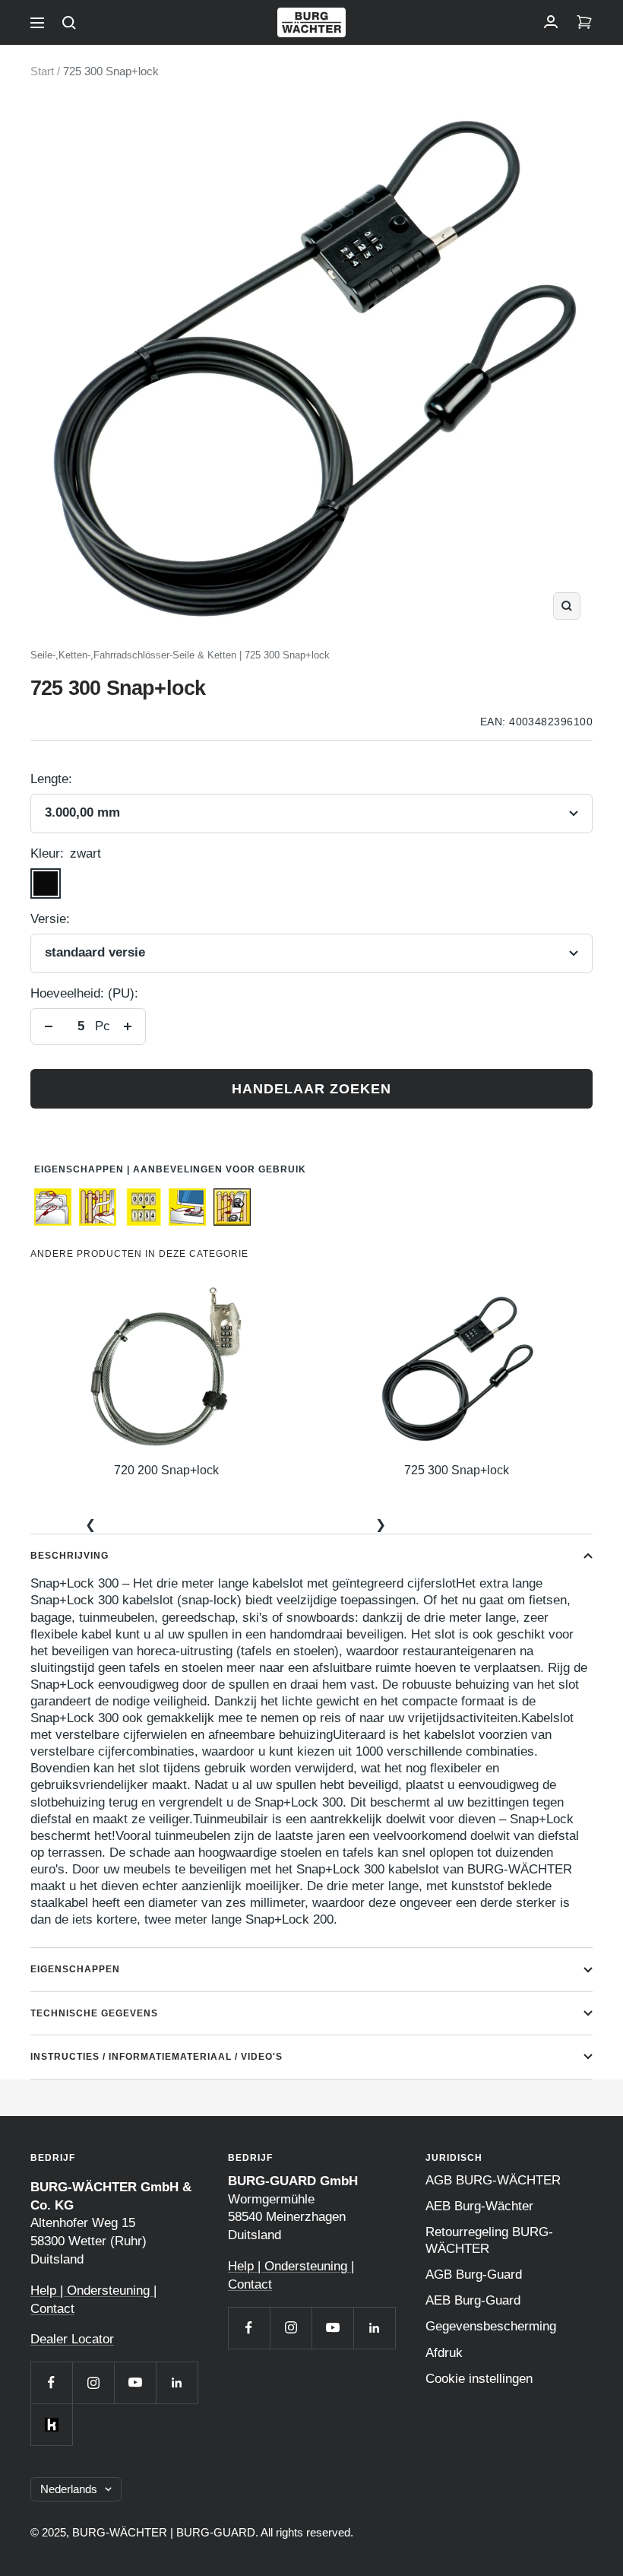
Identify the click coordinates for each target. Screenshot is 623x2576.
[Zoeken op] (69, 23)
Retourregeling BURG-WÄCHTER (489, 2240)
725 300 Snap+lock (457, 1470)
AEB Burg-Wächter (479, 2206)
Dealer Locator (72, 2339)
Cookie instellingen (479, 2379)
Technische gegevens (94, 2013)
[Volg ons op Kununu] (51, 2424)
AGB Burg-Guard (474, 2275)
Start (42, 71)
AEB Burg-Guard (473, 2300)
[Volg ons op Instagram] (93, 2382)
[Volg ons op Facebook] (51, 2382)
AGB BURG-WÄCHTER (493, 2180)
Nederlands (69, 2489)
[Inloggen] (551, 23)
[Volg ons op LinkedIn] (177, 2382)
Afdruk (444, 2353)
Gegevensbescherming (491, 2326)
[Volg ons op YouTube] (135, 2382)
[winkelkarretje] (584, 23)
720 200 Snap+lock (166, 1470)
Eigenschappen (75, 1969)
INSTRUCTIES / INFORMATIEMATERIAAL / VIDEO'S (157, 2057)
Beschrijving (70, 1556)
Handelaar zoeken (311, 1089)
